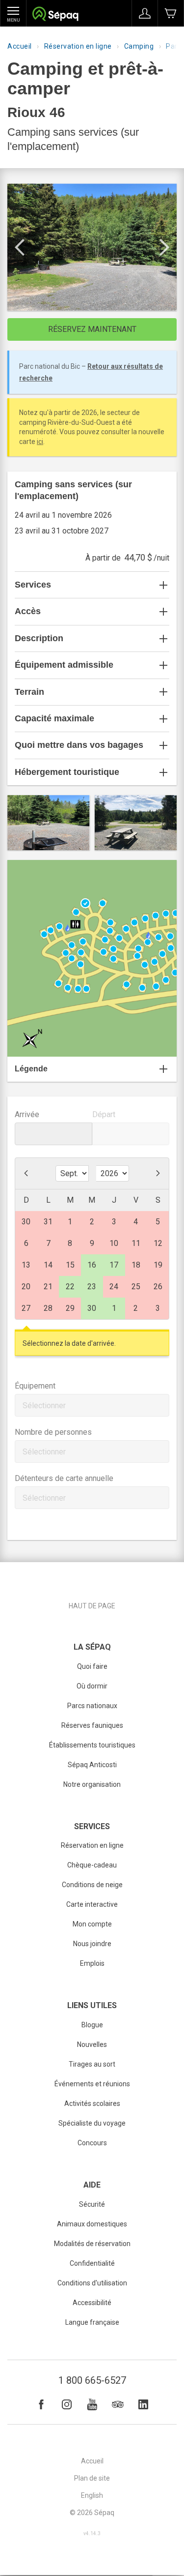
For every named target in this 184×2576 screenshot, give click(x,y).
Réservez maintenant (92, 329)
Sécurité (92, 2204)
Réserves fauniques (92, 1725)
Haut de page (92, 1606)
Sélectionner (44, 1406)
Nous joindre (92, 1944)
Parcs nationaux (92, 1706)
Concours (92, 2143)
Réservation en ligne (78, 46)
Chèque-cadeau (92, 1865)
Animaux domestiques (92, 2224)
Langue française (92, 2322)
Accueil (20, 46)
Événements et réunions (92, 2084)
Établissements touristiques (92, 1745)
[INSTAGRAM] (67, 2404)
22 (70, 1287)
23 (92, 1287)
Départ (104, 1114)
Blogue (92, 2025)
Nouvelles (92, 2044)
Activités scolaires (92, 2103)
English (92, 2495)
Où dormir (92, 1686)
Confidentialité (92, 2263)
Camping (139, 46)
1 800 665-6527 (92, 2380)
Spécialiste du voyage (92, 2123)
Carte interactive (92, 1904)
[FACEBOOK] (41, 2404)
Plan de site (92, 2478)
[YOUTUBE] (92, 2404)
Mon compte (92, 1924)
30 (92, 1308)
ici (40, 442)
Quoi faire (92, 1666)
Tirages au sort (92, 2064)
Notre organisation (92, 1784)
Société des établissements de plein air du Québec (55, 15)
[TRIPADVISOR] (118, 2404)
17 (114, 1265)
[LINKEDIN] (143, 2404)
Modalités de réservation (92, 2244)
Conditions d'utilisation (92, 2283)
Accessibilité (92, 2303)
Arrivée (27, 1114)
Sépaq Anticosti (92, 1765)
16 (92, 1265)
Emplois (92, 1963)
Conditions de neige (92, 1885)
